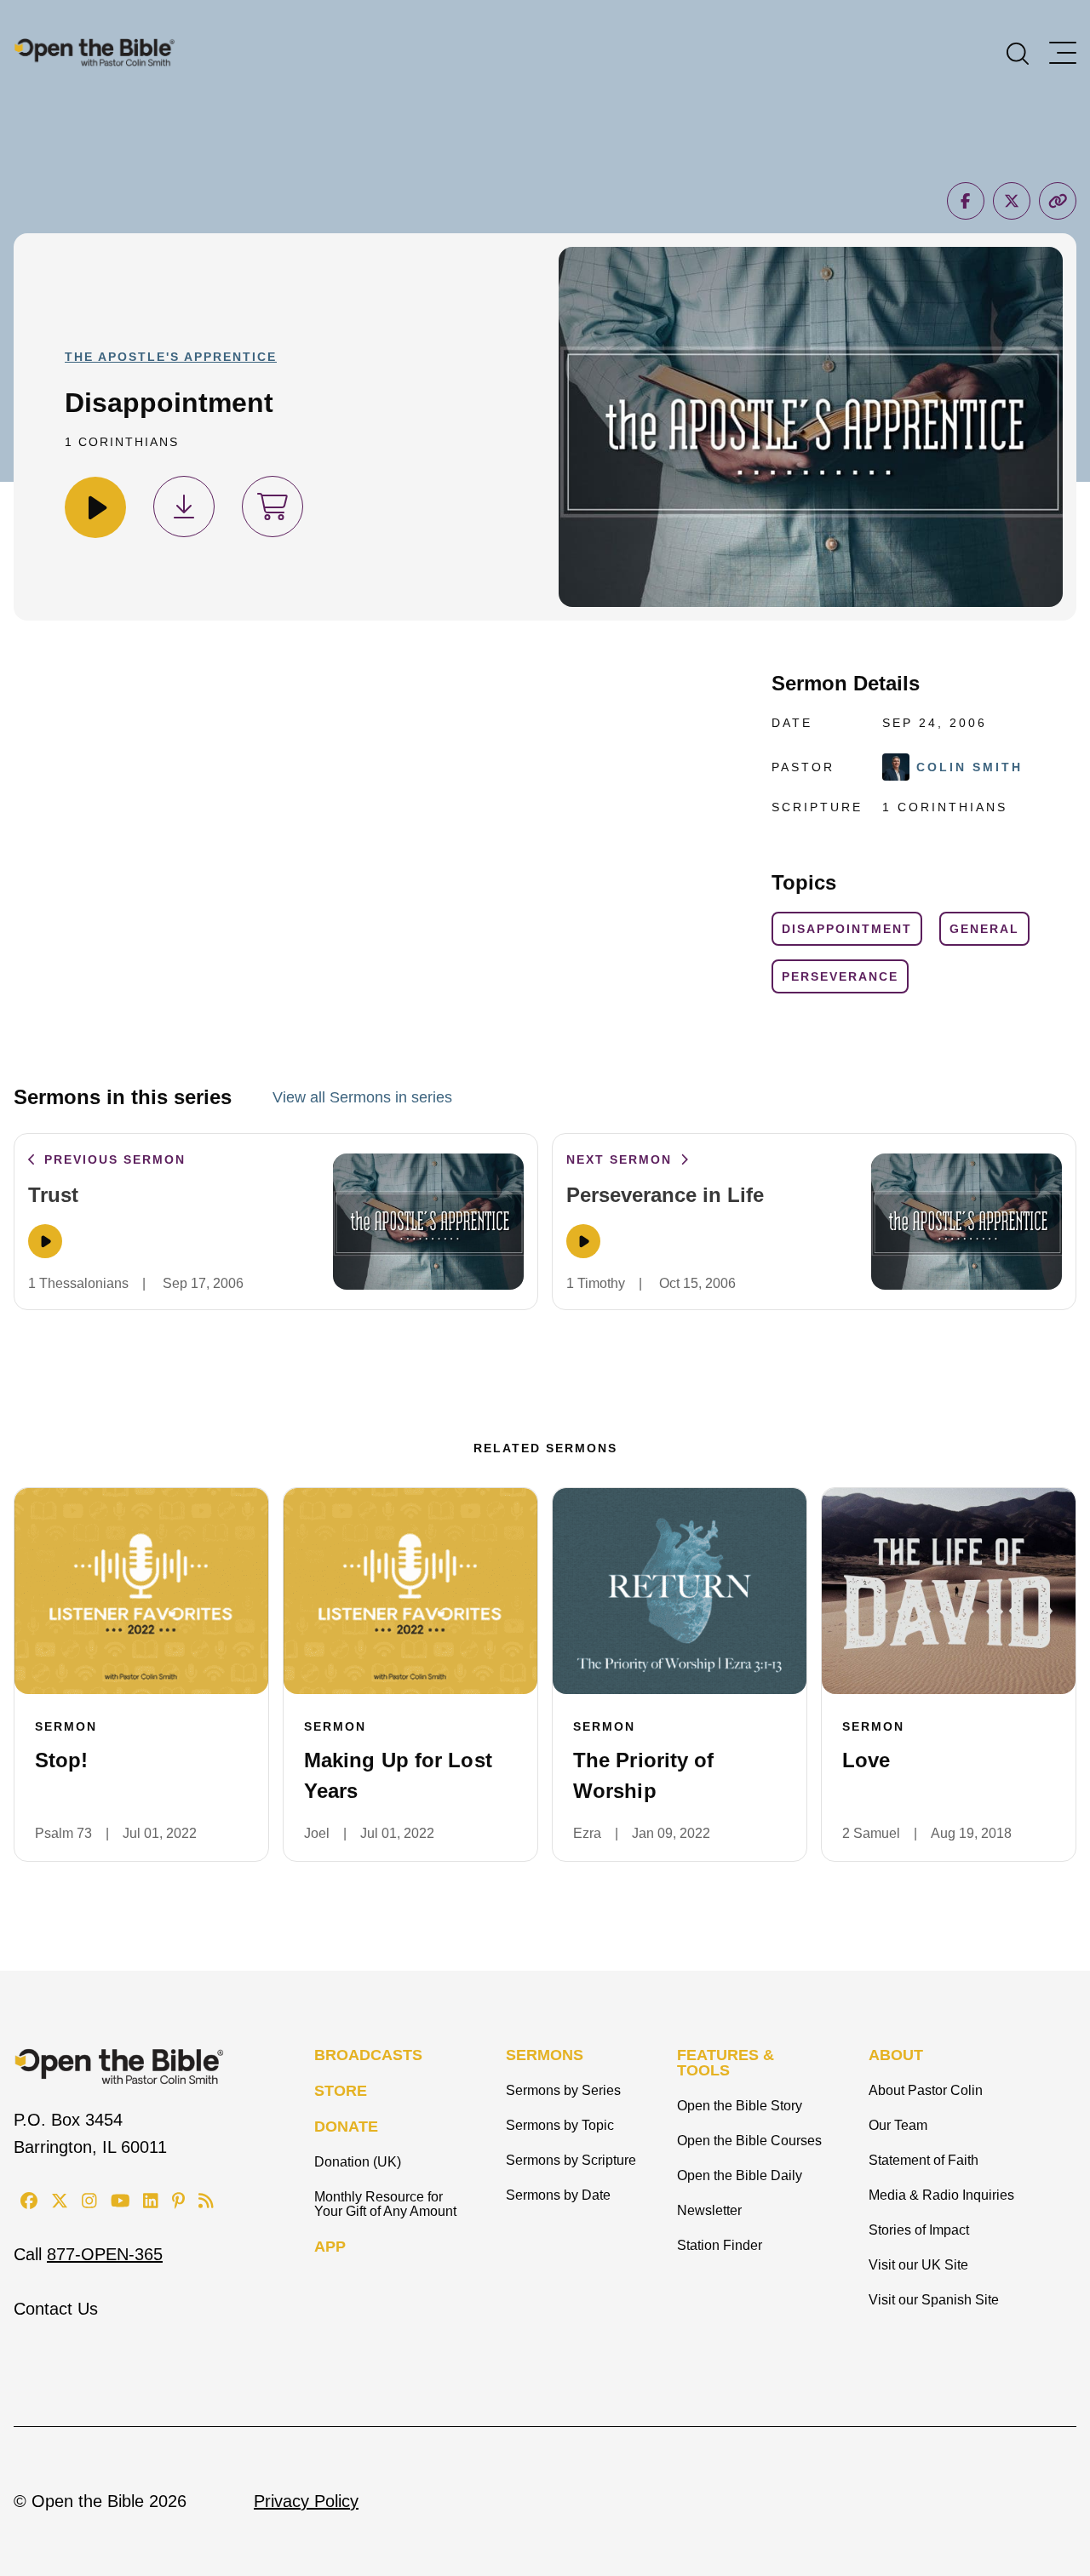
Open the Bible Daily (740, 2175)
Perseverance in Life (665, 1195)
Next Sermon (622, 1159)
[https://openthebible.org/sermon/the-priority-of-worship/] (680, 1591)
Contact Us (56, 2309)
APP (330, 2247)
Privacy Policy (306, 2501)
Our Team (898, 2125)
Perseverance (840, 976)
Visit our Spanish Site (934, 2300)
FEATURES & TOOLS (726, 2063)
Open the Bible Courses (749, 2141)
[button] (1018, 52)
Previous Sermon (112, 1159)
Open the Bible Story (740, 2106)
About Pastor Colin (926, 2090)
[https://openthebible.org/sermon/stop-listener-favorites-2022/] (141, 1591)
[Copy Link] (1058, 201)
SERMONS (545, 2055)
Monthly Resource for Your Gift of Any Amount (385, 2204)
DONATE (346, 2127)
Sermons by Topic (560, 2125)
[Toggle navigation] (1063, 53)
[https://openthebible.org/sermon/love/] (949, 1591)
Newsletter (709, 2210)
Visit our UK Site (918, 2265)
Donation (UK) (358, 2162)
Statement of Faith (924, 2160)
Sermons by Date (558, 2195)
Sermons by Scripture (571, 2160)
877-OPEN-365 (105, 2254)
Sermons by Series (563, 2090)
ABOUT (896, 2055)
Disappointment (847, 929)
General (984, 929)
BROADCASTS (368, 2055)
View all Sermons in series (362, 1097)
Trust (53, 1195)
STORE (341, 2091)
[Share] (966, 201)
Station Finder (720, 2245)
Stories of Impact (919, 2230)
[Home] (95, 52)
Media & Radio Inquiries (941, 2195)
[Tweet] (1012, 201)
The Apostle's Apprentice (171, 357)
